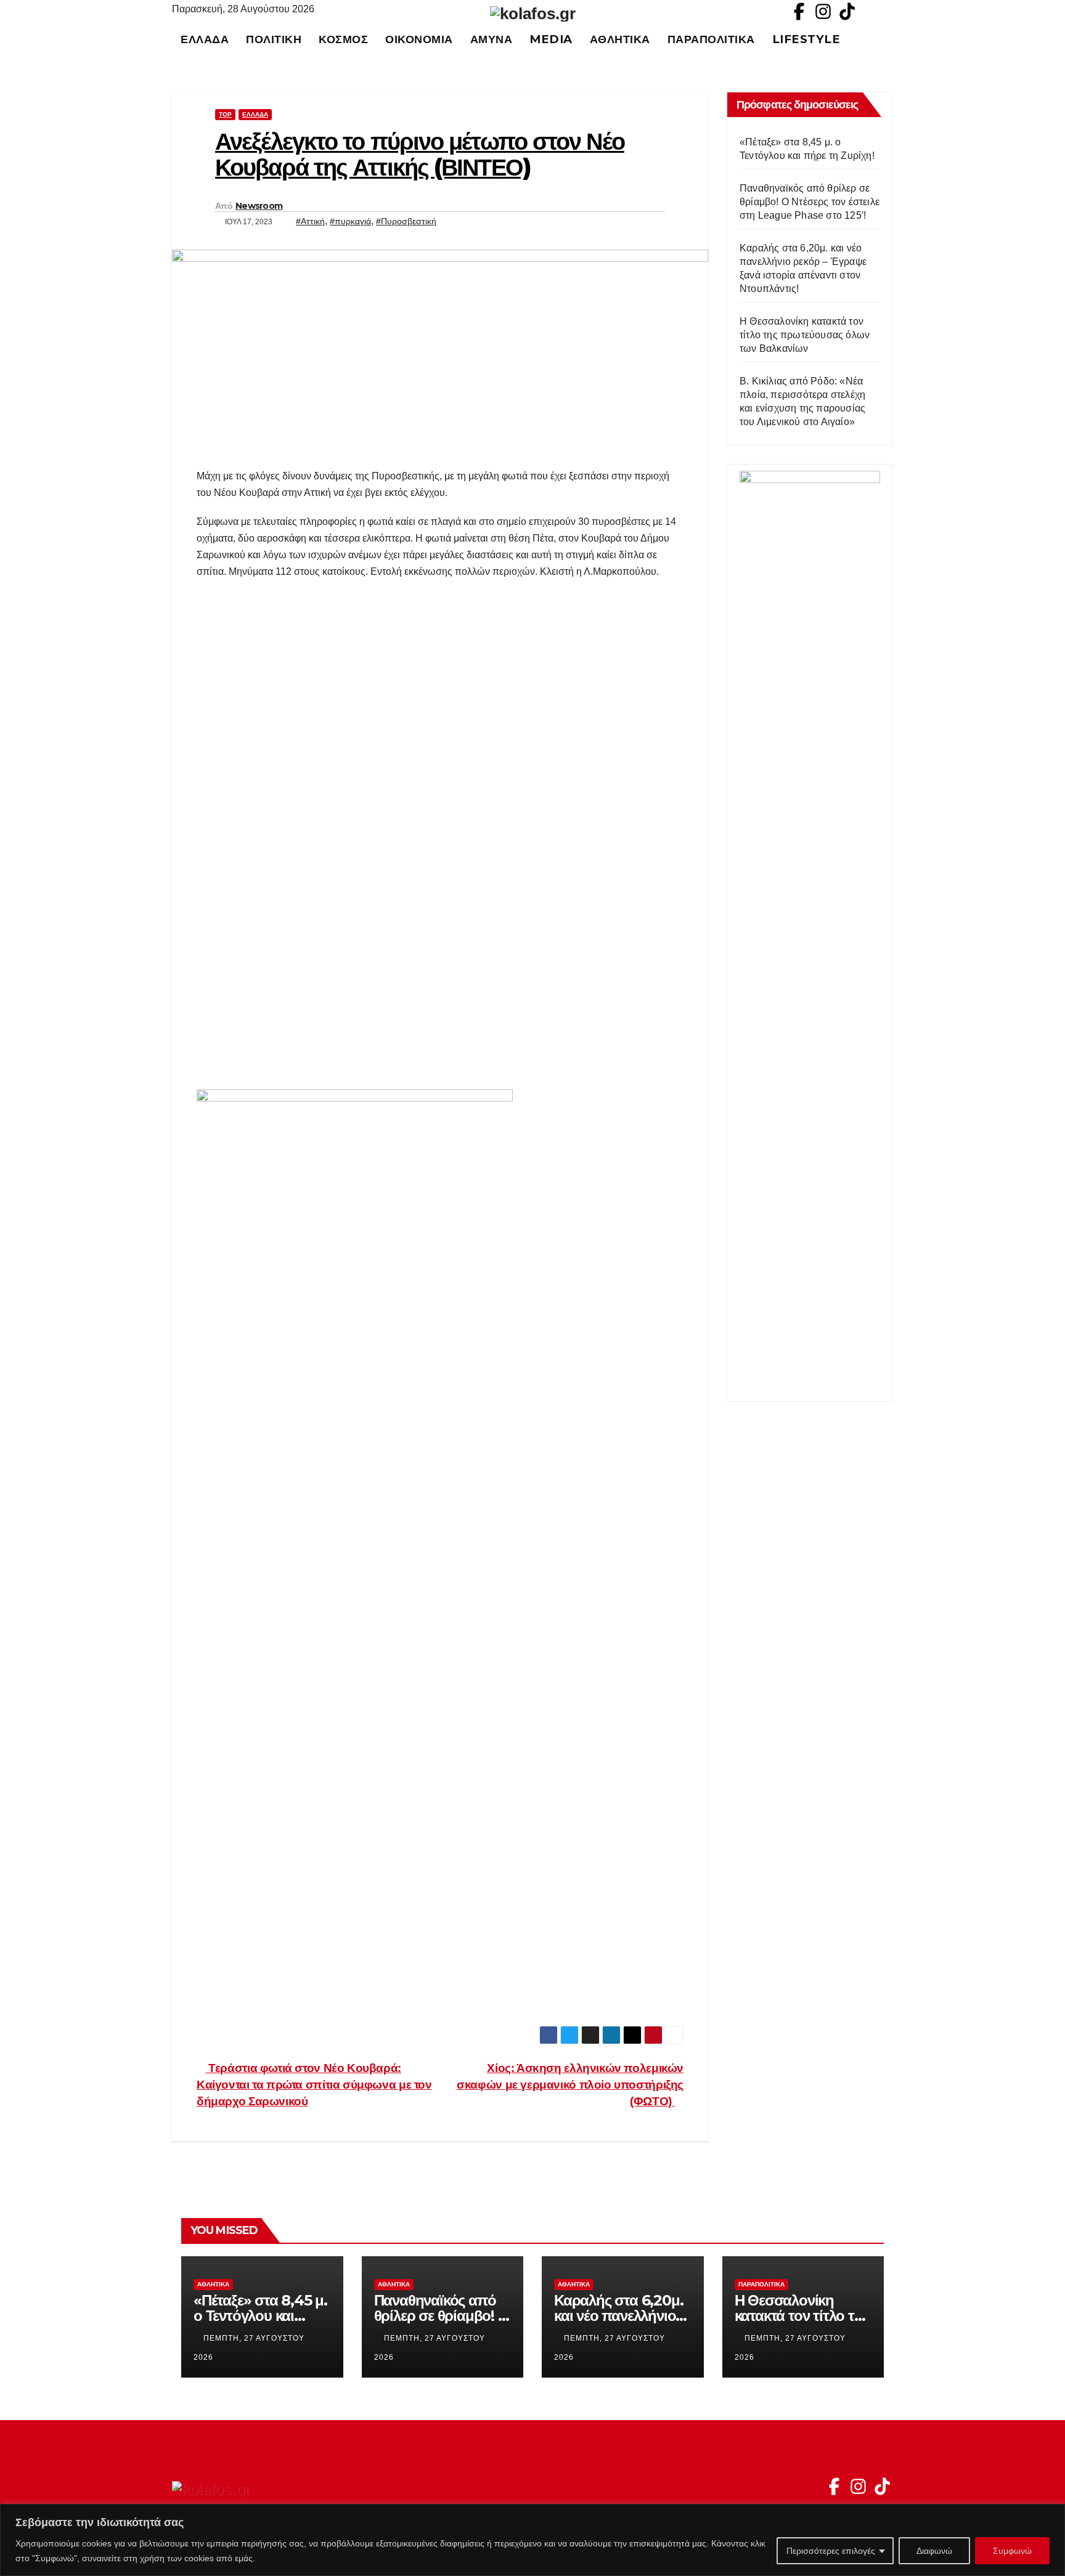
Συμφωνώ (1012, 2551)
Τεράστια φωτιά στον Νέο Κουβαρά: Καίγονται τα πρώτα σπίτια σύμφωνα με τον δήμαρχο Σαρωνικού (314, 2085)
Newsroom (259, 206)
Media (551, 39)
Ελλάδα (205, 39)
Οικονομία (419, 39)
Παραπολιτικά (711, 39)
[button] (889, 39)
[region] (532, 2540)
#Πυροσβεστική (406, 221)
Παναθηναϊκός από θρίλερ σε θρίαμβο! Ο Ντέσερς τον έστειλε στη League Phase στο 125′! (810, 202)
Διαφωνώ (934, 2551)
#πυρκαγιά (350, 221)
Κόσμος (343, 39)
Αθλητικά (620, 39)
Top (225, 114)
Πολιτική (274, 39)
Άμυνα (492, 39)
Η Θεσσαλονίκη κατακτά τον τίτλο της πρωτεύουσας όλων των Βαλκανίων (805, 335)
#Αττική (310, 221)
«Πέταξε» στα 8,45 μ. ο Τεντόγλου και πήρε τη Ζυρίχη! (260, 2316)
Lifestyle (806, 39)
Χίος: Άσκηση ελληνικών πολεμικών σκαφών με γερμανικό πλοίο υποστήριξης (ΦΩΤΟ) (570, 2085)
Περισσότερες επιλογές (831, 2551)
